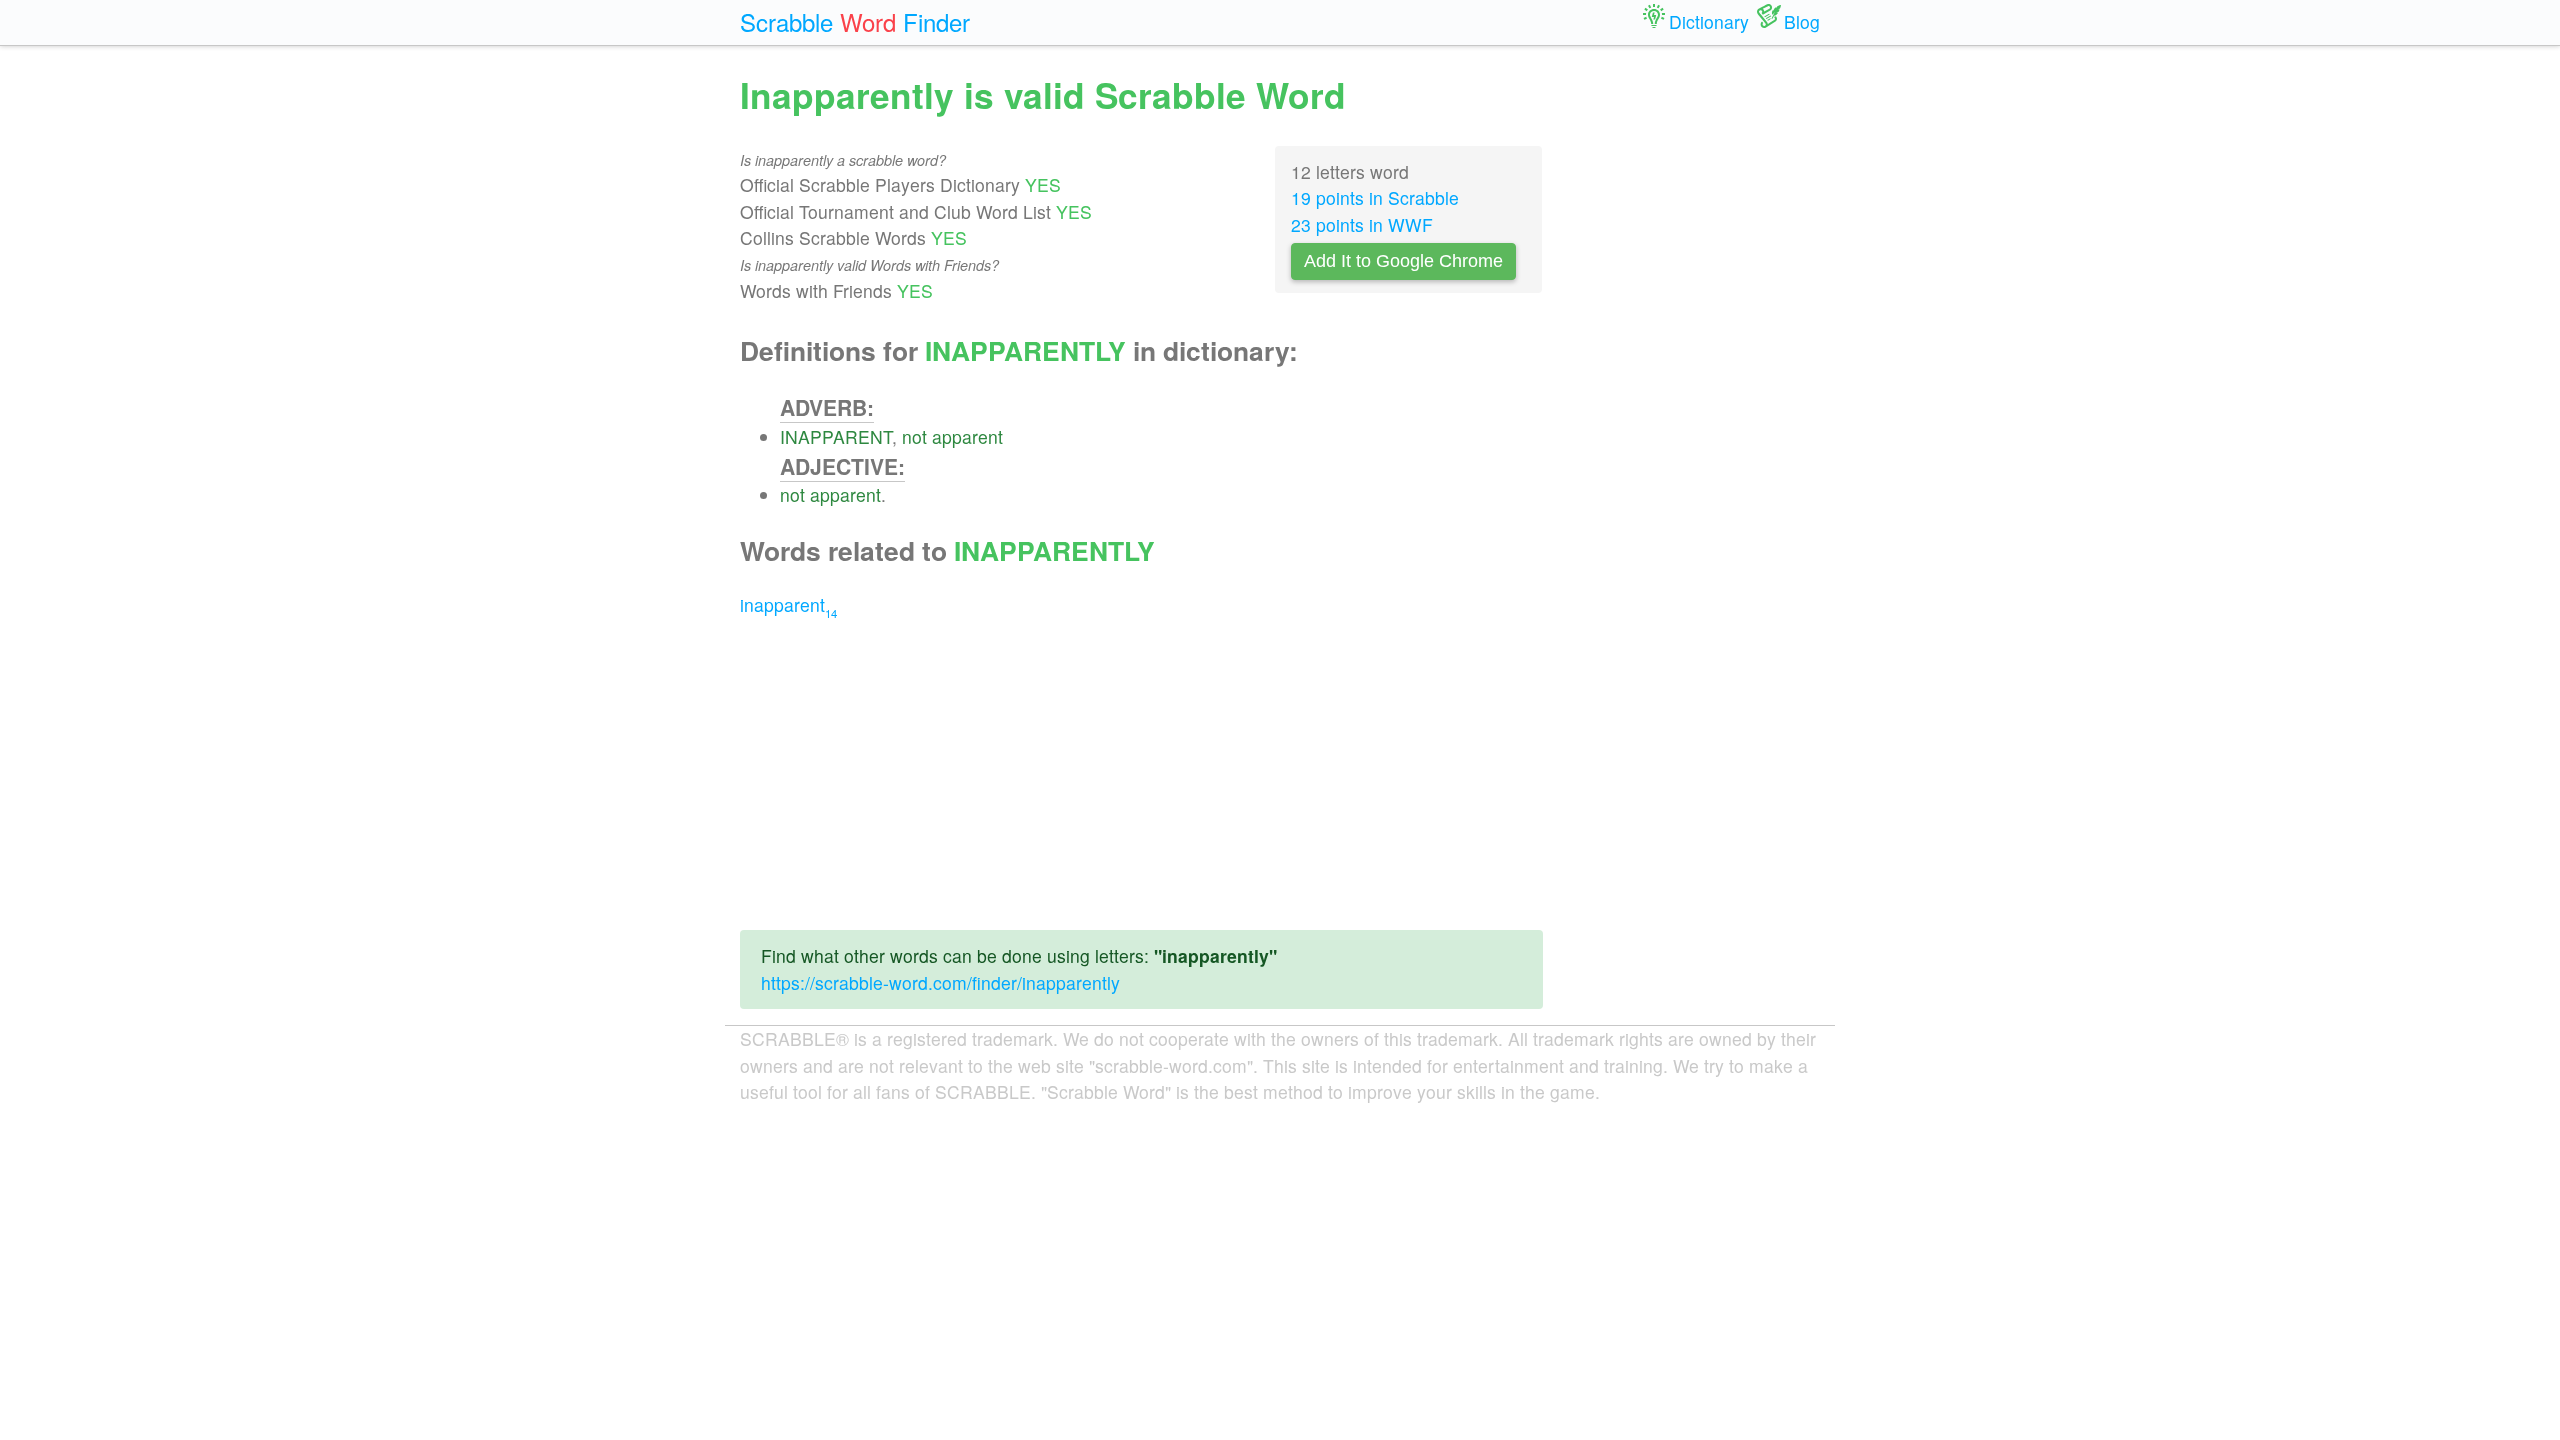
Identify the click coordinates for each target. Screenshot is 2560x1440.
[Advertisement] (1141, 774)
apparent (967, 436)
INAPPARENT (836, 436)
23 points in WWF (1362, 224)
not (914, 436)
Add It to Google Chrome (1403, 261)
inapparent (788, 604)
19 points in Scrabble (1375, 197)
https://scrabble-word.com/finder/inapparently (940, 982)
